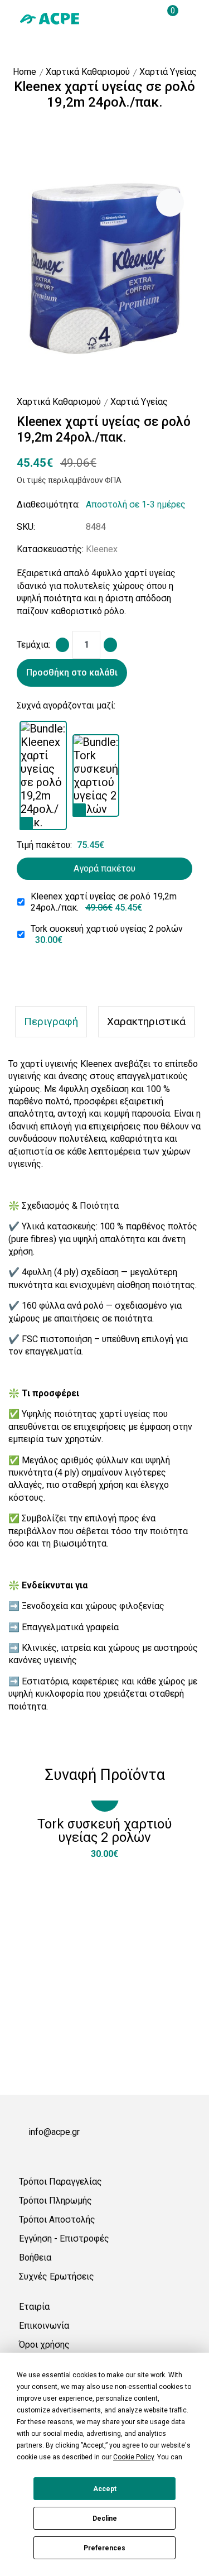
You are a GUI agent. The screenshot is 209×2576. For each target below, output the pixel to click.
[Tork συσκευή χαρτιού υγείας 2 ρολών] (79, 810)
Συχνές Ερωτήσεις (57, 2276)
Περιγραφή (51, 1021)
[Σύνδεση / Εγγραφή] (125, 18)
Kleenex (102, 549)
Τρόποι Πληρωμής (55, 2201)
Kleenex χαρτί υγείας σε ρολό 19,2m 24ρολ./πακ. (104, 902)
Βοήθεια (35, 2257)
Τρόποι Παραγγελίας (60, 2182)
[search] (145, 18)
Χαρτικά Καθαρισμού (88, 72)
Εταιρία (34, 2307)
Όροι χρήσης (44, 2345)
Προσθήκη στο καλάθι (72, 672)
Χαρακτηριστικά (146, 1021)
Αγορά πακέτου (104, 868)
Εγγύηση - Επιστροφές (64, 2239)
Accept (105, 2489)
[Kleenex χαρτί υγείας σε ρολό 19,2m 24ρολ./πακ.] (26, 823)
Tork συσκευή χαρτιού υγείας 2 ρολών (107, 934)
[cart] (166, 18)
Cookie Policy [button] (133, 2457)
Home (25, 72)
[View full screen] (170, 203)
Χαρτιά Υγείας (168, 72)
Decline (105, 2518)
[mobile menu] (186, 18)
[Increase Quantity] (110, 645)
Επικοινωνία (44, 2326)
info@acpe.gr (54, 2132)
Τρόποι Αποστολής (57, 2220)
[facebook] (23, 2153)
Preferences (104, 2548)
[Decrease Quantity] (62, 645)
